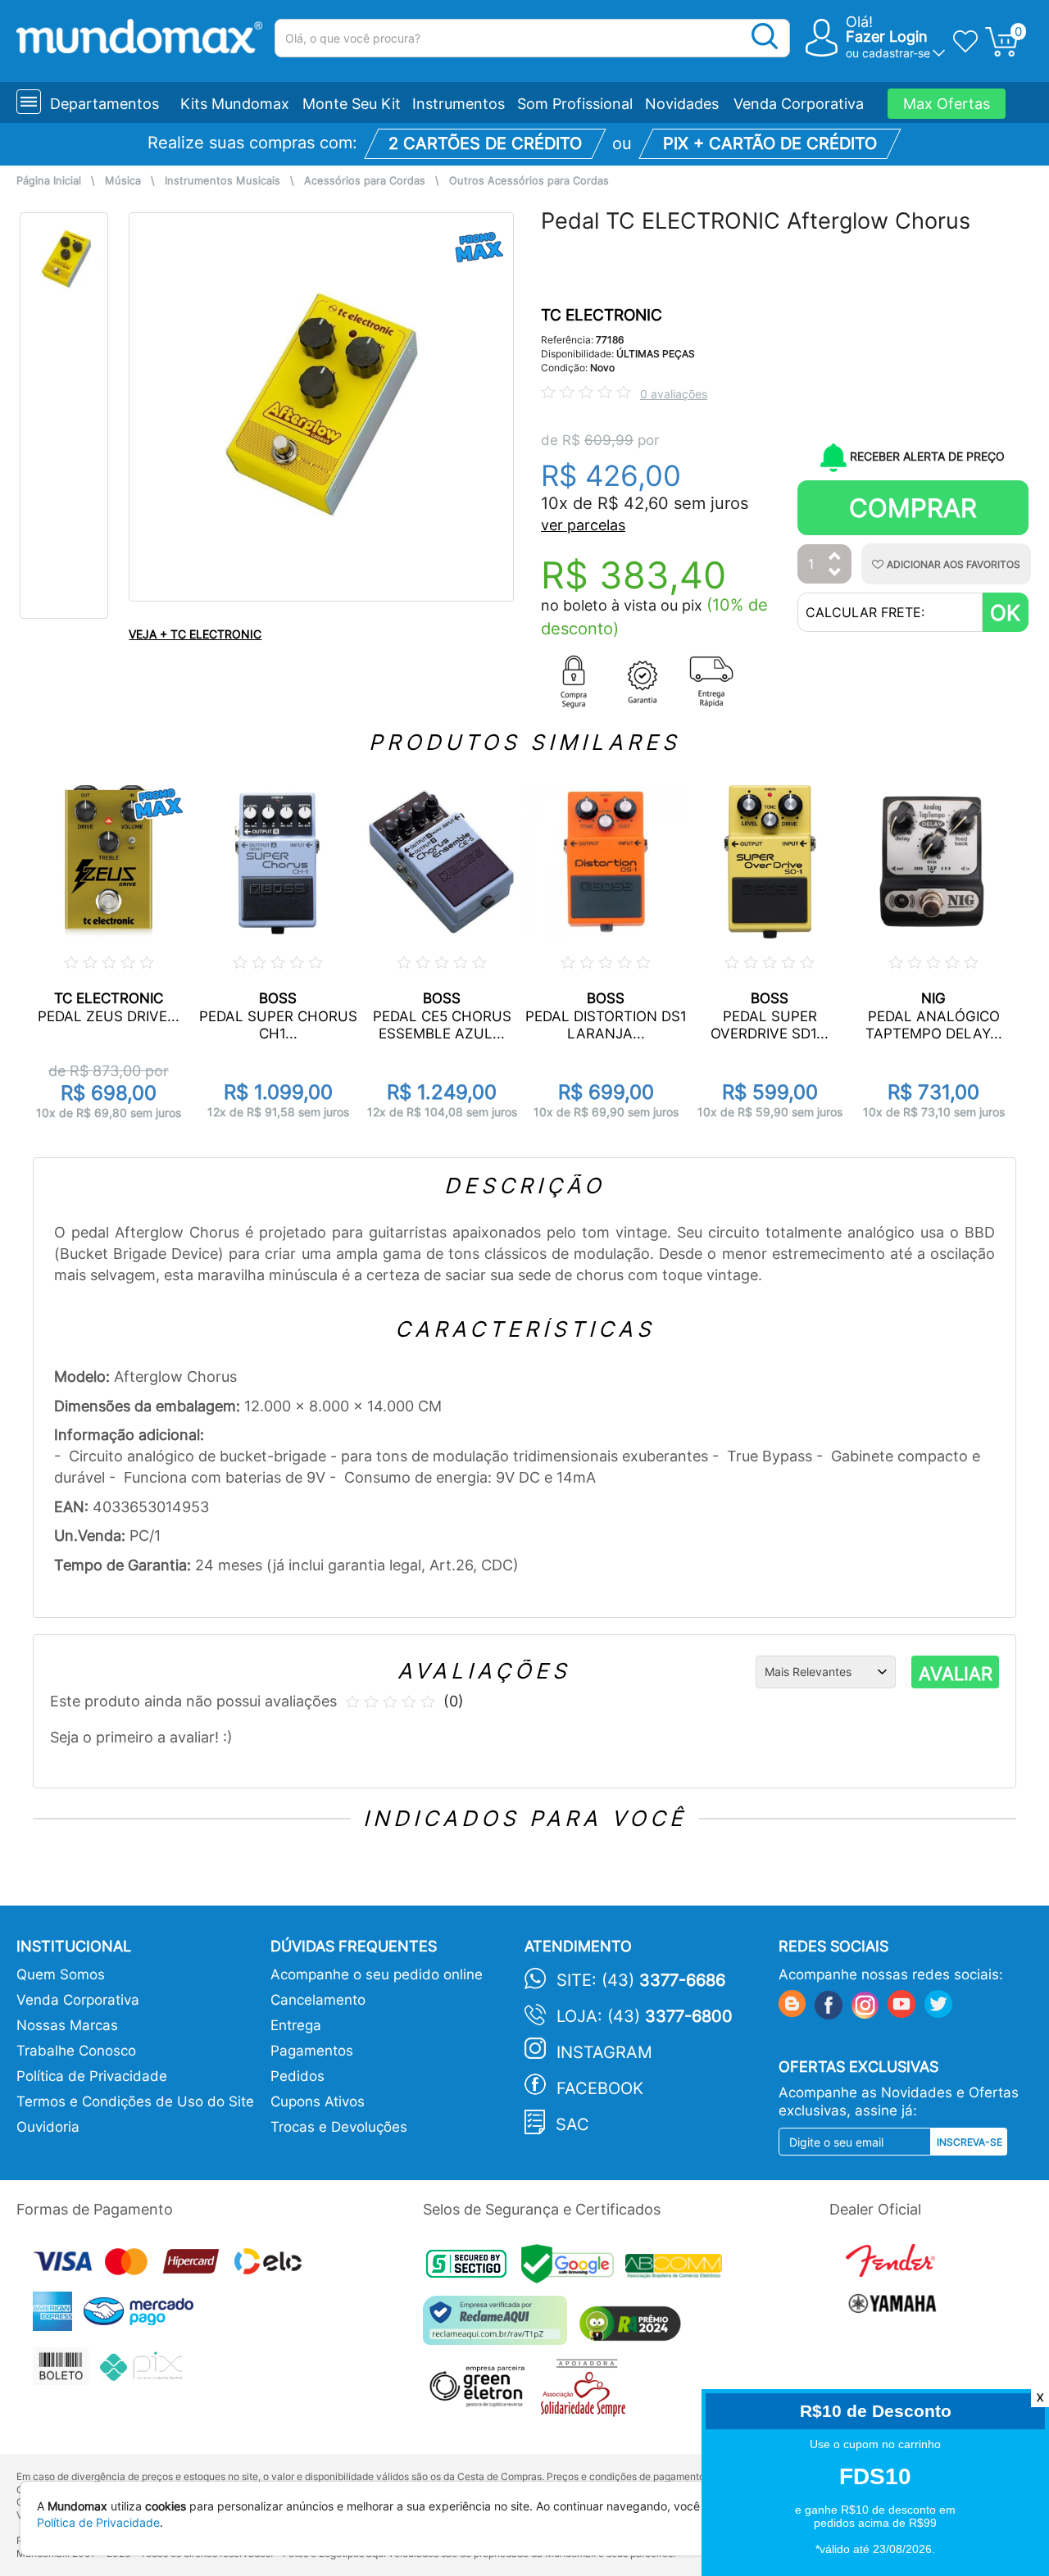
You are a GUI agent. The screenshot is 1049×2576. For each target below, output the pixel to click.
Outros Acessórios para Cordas (529, 181)
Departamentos (104, 104)
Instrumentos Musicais (223, 181)
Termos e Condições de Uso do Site (135, 2101)
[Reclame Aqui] (499, 2326)
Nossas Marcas (67, 2025)
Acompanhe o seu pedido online (377, 1974)
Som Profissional (575, 104)
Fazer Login (887, 36)
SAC (572, 2124)
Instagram (604, 2052)
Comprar (913, 508)
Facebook (600, 2088)
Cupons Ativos (318, 2101)
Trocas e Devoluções (339, 2127)
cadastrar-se (896, 53)
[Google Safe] (573, 2268)
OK (1005, 613)
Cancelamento (318, 2000)
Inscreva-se (970, 2142)
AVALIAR (956, 1674)
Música (123, 181)
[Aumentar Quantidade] (835, 557)
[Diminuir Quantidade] (835, 573)
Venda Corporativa (799, 104)
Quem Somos (61, 1974)
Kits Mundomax (235, 104)
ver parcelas (583, 525)
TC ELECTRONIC (602, 315)
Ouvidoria (48, 2127)
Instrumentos (459, 104)
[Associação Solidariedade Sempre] (587, 2392)
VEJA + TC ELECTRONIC (195, 634)
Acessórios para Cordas (365, 181)
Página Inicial (49, 181)
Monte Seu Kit (352, 104)
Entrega (296, 2025)
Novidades (682, 104)
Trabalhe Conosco (76, 2051)
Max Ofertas (947, 104)
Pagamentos (312, 2051)
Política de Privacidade (92, 2076)
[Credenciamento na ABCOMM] (678, 2268)
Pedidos (297, 2076)
